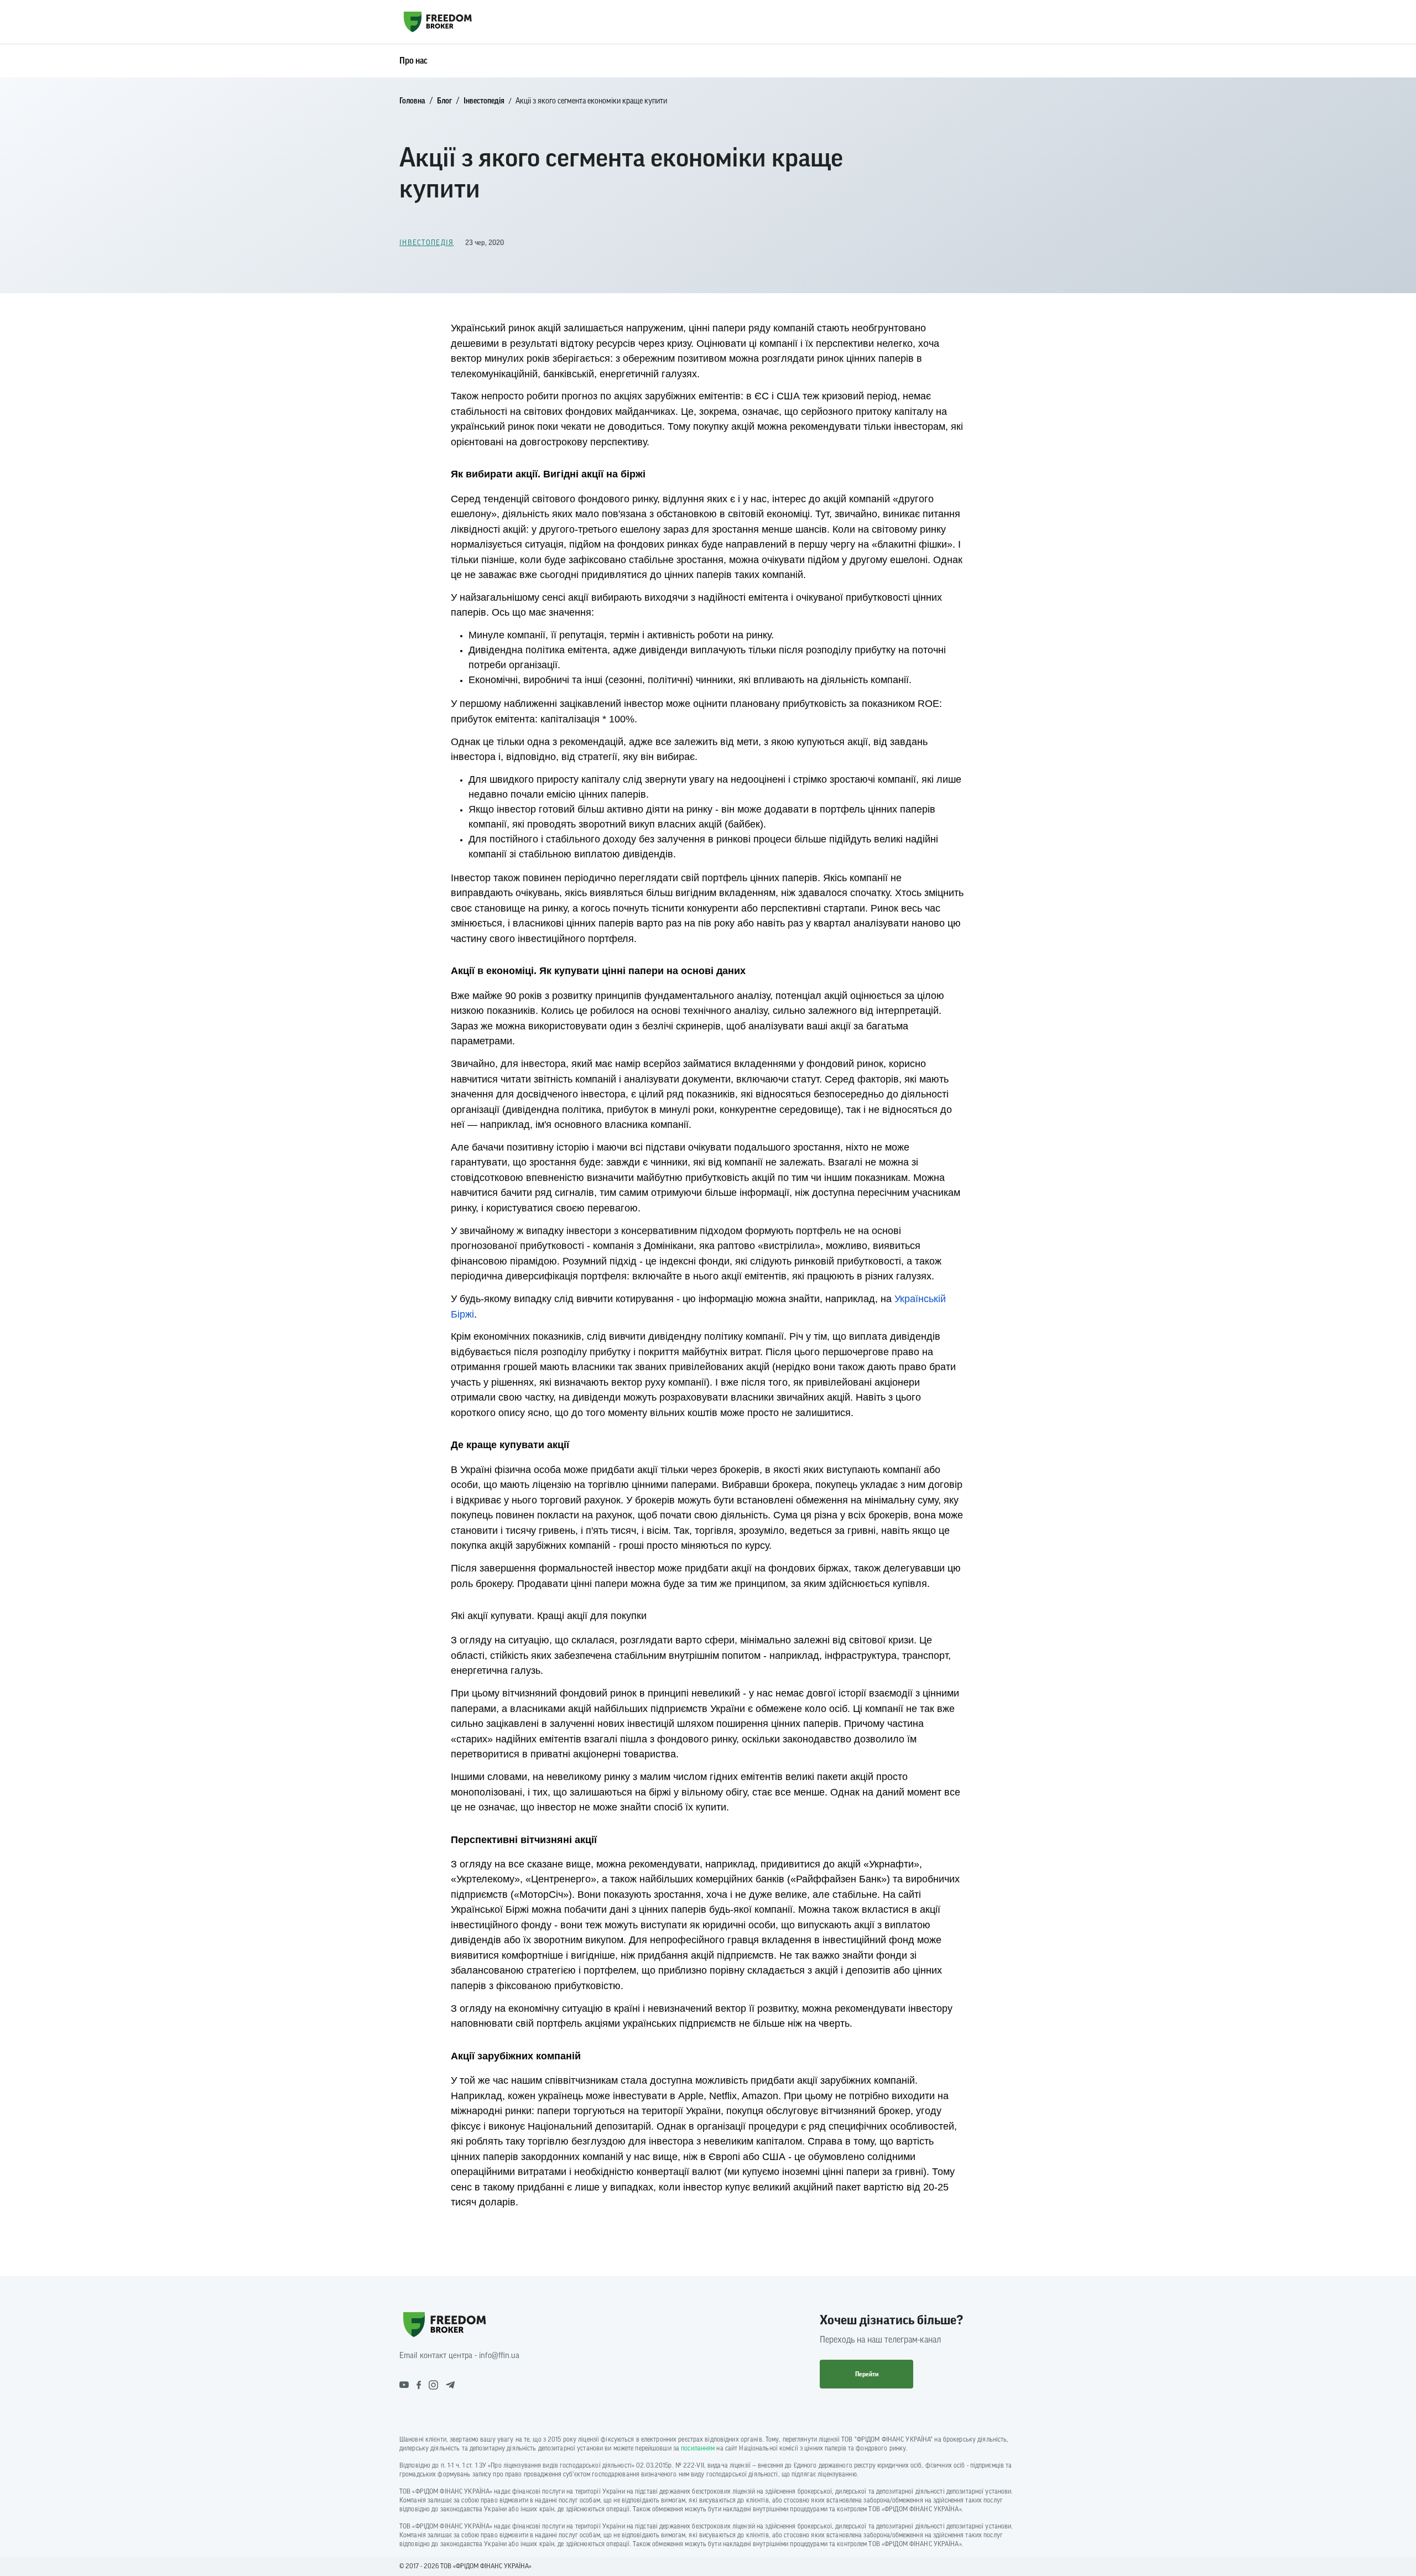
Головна (412, 101)
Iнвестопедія (484, 101)
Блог (444, 101)
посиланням (698, 2448)
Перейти (867, 2374)
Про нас (413, 61)
